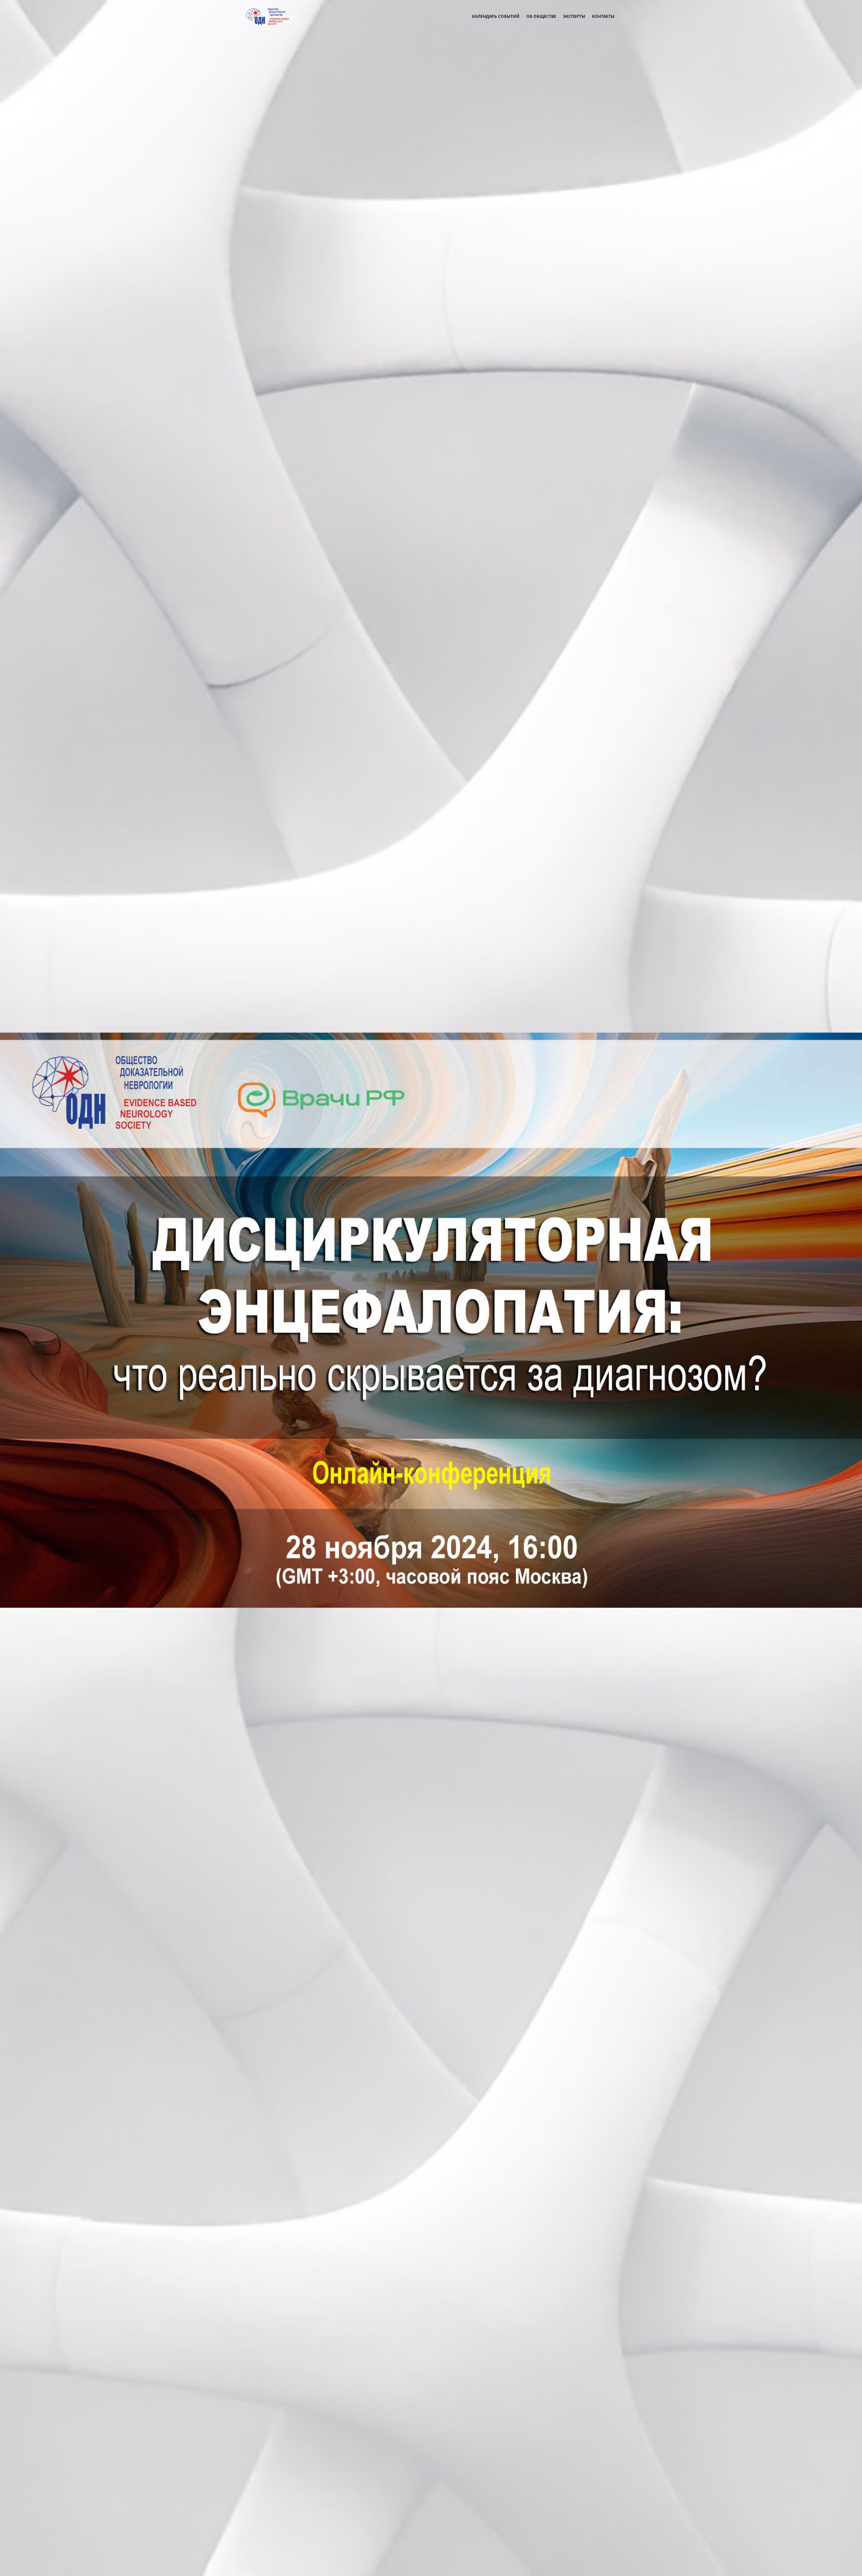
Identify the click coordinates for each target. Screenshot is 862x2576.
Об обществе (541, 16)
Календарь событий (496, 16)
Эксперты (574, 16)
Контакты (603, 16)
